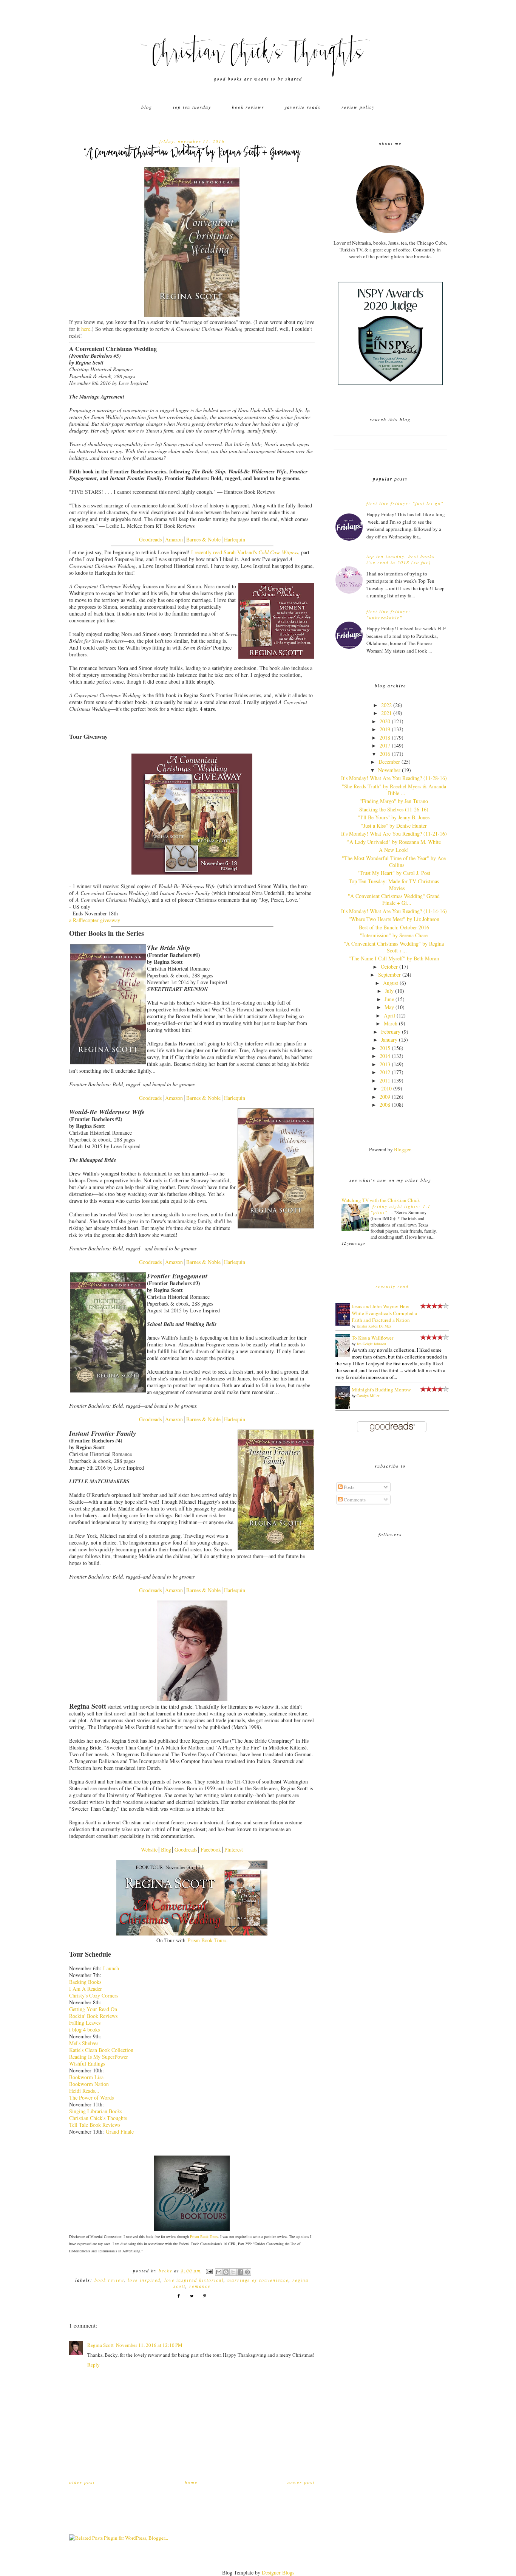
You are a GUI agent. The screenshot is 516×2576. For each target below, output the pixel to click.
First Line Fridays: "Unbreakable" (389, 614)
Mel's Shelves (84, 2043)
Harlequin (235, 539)
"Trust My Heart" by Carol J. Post (394, 873)
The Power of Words (91, 2098)
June (389, 999)
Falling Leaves (85, 2023)
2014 (385, 1056)
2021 (386, 713)
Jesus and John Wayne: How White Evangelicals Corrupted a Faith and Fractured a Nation (384, 1313)
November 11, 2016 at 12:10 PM (149, 2345)
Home (191, 2482)
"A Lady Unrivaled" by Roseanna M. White (394, 842)
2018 (385, 737)
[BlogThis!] (226, 2272)
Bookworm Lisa (86, 2077)
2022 (386, 705)
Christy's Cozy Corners (94, 1995)
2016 (385, 754)
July (389, 991)
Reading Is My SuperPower (99, 2057)
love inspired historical (194, 2280)
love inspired (144, 2280)
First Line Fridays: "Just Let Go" (405, 503)
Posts (348, 1487)
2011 (385, 1080)
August (391, 983)
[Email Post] (209, 2270)
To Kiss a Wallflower (372, 1338)
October (389, 967)
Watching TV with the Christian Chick (381, 1200)
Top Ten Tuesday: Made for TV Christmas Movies (394, 885)
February (391, 1032)
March (391, 1023)
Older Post (82, 2482)
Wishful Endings (87, 2063)
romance (200, 2286)
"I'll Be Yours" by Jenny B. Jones (394, 817)
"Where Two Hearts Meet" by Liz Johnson (394, 919)
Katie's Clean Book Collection (101, 2050)
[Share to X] (233, 2272)
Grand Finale (120, 2132)
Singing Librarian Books (96, 2111)
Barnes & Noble (203, 539)
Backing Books (85, 1982)
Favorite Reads (303, 107)
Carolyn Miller (368, 1396)
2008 (385, 1105)
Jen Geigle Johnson (371, 1344)
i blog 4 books (84, 2029)
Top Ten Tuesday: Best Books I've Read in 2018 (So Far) (401, 559)
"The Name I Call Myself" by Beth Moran (394, 958)
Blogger (402, 1149)
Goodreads (150, 539)
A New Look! (394, 850)
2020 (385, 721)
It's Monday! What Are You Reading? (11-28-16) (394, 778)
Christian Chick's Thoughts (258, 55)
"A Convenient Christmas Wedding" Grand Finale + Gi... (394, 899)
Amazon (174, 539)
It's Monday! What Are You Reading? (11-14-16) (394, 911)
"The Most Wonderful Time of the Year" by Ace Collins (394, 862)
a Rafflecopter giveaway (95, 920)
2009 (385, 1097)
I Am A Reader (86, 1989)
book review (109, 2280)
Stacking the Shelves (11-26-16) (394, 809)
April (389, 1015)
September (389, 975)
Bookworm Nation (89, 2084)
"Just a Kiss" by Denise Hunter (394, 826)
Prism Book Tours (207, 1940)
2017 (385, 745)
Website (149, 1849)
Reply (93, 2365)
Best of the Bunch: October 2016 (394, 927)
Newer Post (301, 2482)
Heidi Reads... (84, 2091)
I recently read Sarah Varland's (245, 552)
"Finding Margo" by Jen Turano (394, 801)
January (389, 1040)
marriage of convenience (258, 2280)
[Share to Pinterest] (247, 2272)
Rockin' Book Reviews (93, 2016)
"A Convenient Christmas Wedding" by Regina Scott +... (394, 947)
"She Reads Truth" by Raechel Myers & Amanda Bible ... (394, 790)
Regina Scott (100, 2345)
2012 (385, 1072)
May (389, 1007)
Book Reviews (248, 107)
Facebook (211, 1849)
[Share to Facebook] (240, 2272)
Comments (354, 1500)
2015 (385, 1048)
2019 (385, 729)
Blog (147, 107)
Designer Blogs (278, 2572)
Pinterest (234, 1849)
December (389, 762)
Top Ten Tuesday (192, 107)
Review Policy (358, 107)
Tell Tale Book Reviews (95, 2125)
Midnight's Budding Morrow (381, 1390)
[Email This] (219, 2272)
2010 (386, 1088)
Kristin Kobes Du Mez (374, 1326)
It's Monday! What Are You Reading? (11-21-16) (394, 834)
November (389, 770)
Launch (111, 1968)
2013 (385, 1064)
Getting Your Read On (93, 2009)
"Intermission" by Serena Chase (394, 935)
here (86, 329)
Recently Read (392, 1286)
